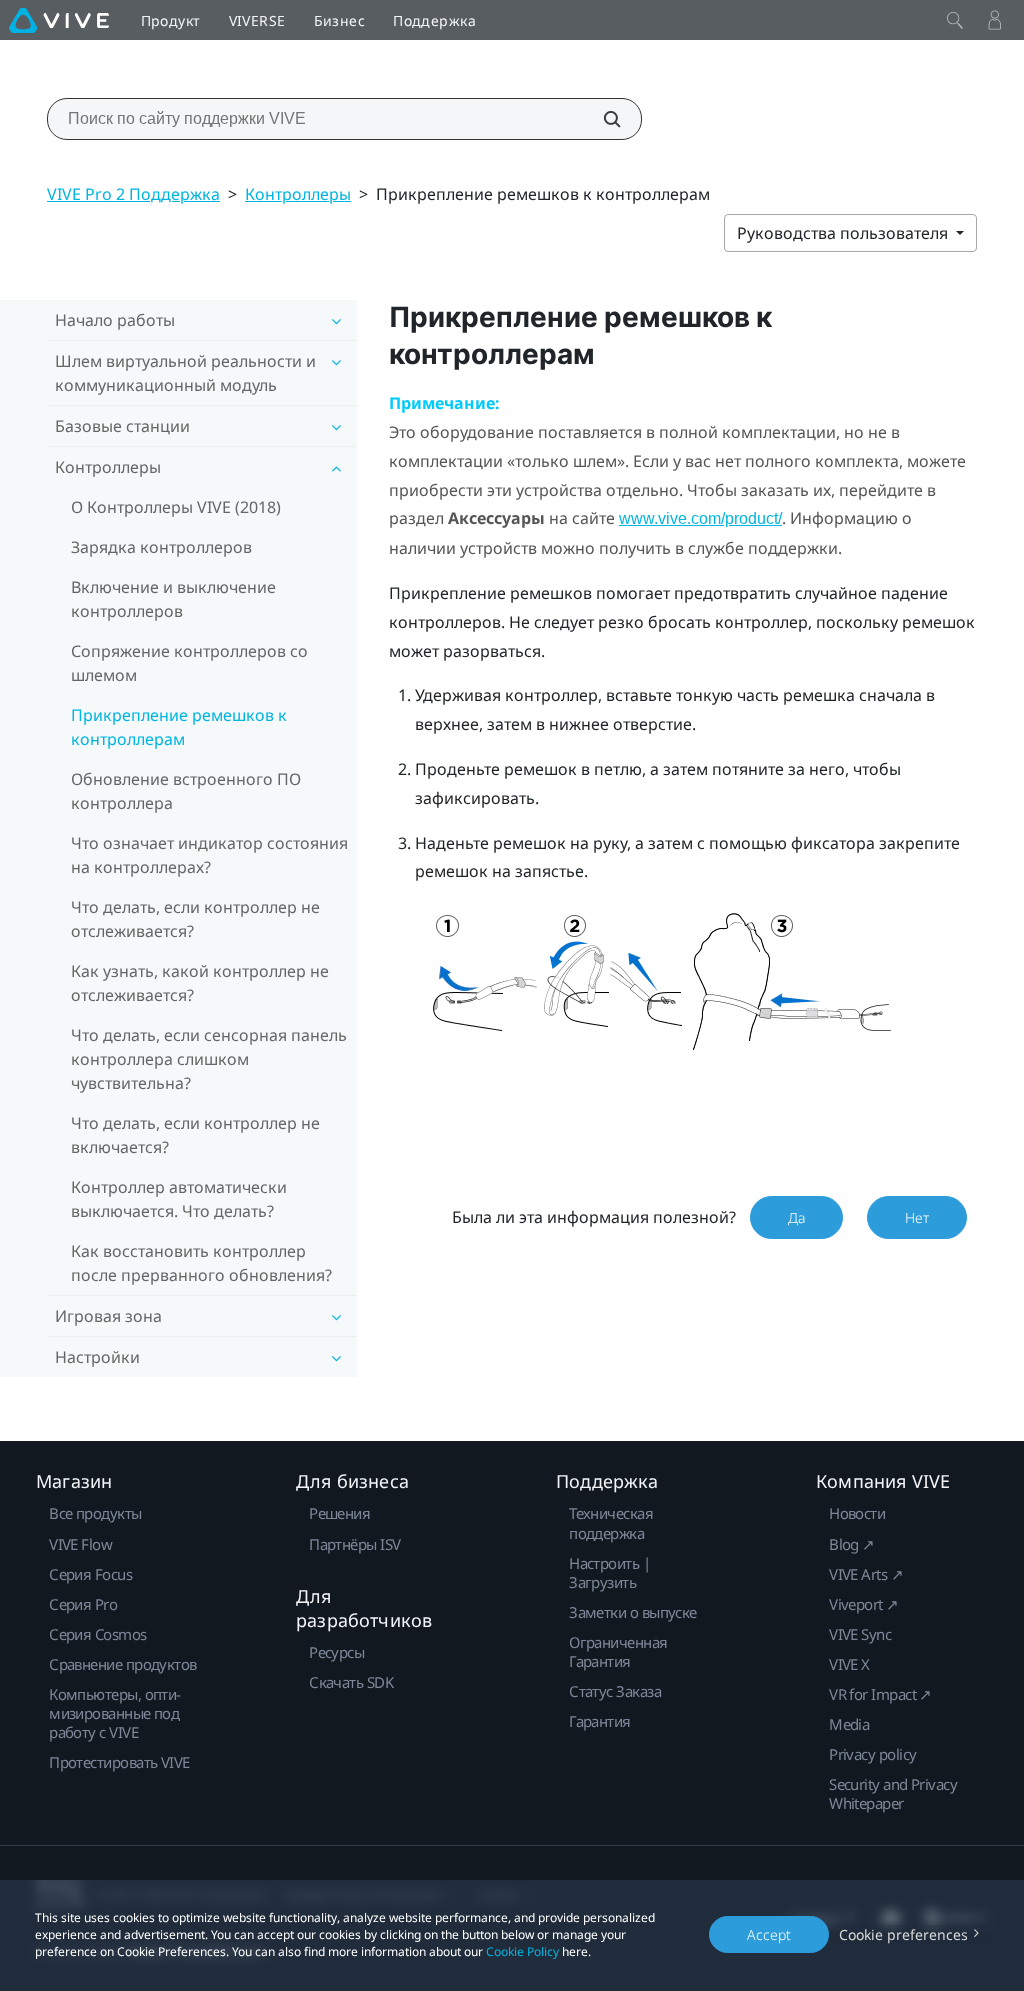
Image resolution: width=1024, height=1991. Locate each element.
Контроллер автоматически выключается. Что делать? (179, 1199)
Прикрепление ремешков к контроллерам (179, 727)
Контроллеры (298, 194)
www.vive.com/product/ (700, 518)
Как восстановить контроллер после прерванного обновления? (201, 1263)
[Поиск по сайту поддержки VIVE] (601, 119)
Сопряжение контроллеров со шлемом (189, 663)
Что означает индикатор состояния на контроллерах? (209, 855)
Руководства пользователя (844, 233)
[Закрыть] (955, 20)
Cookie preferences (903, 1934)
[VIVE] (59, 20)
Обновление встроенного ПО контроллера (186, 791)
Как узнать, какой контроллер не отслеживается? (200, 983)
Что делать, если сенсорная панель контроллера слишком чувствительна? (209, 1059)
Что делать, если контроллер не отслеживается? (195, 919)
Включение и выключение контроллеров (173, 599)
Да (796, 1217)
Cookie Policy (522, 1951)
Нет (917, 1217)
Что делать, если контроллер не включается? (195, 1135)
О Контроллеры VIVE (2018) (176, 507)
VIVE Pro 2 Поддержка (133, 194)
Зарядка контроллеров (161, 547)
